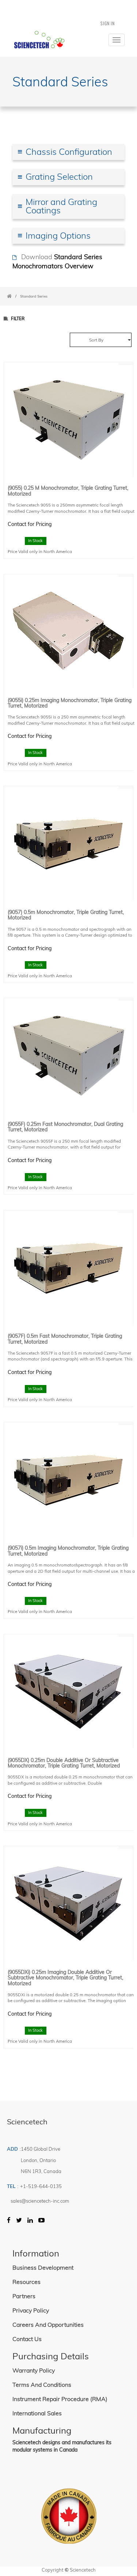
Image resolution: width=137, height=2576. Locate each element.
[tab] (69, 152)
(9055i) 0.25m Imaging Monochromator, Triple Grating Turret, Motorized (70, 703)
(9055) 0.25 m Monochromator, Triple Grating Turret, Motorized (68, 491)
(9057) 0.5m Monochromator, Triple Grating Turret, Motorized (66, 915)
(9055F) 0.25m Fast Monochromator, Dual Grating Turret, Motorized (65, 1127)
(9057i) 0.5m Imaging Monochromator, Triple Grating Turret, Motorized (68, 1551)
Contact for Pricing (30, 524)
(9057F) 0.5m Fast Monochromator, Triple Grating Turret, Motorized (65, 1339)
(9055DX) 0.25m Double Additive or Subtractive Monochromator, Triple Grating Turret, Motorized (64, 1763)
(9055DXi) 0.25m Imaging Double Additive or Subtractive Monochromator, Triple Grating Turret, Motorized (65, 1978)
